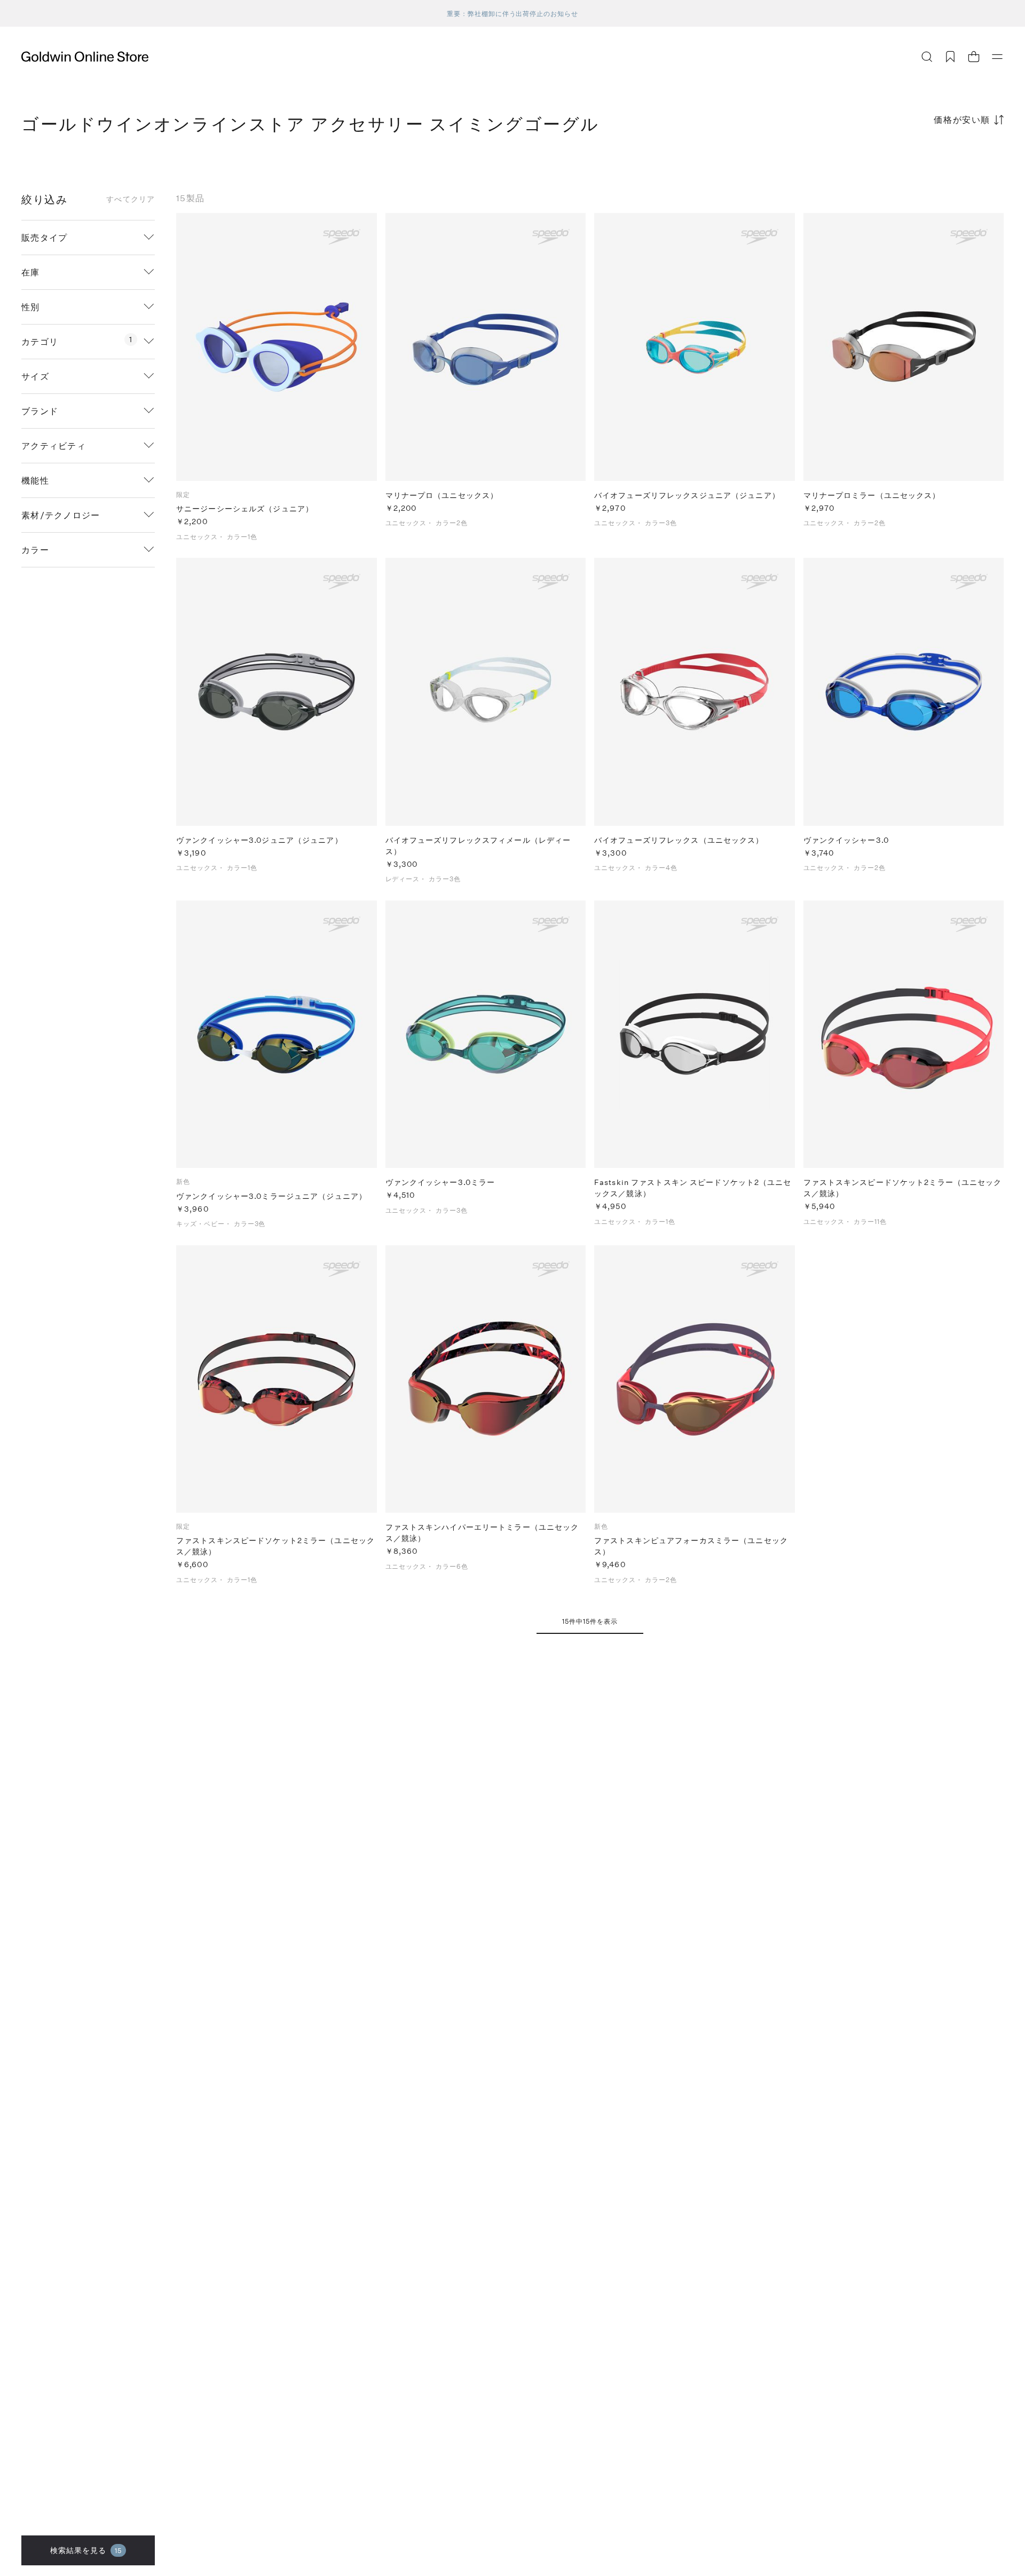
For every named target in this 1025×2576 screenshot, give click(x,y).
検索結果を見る (86, 2550)
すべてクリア (131, 199)
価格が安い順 (962, 119)
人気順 (924, 161)
